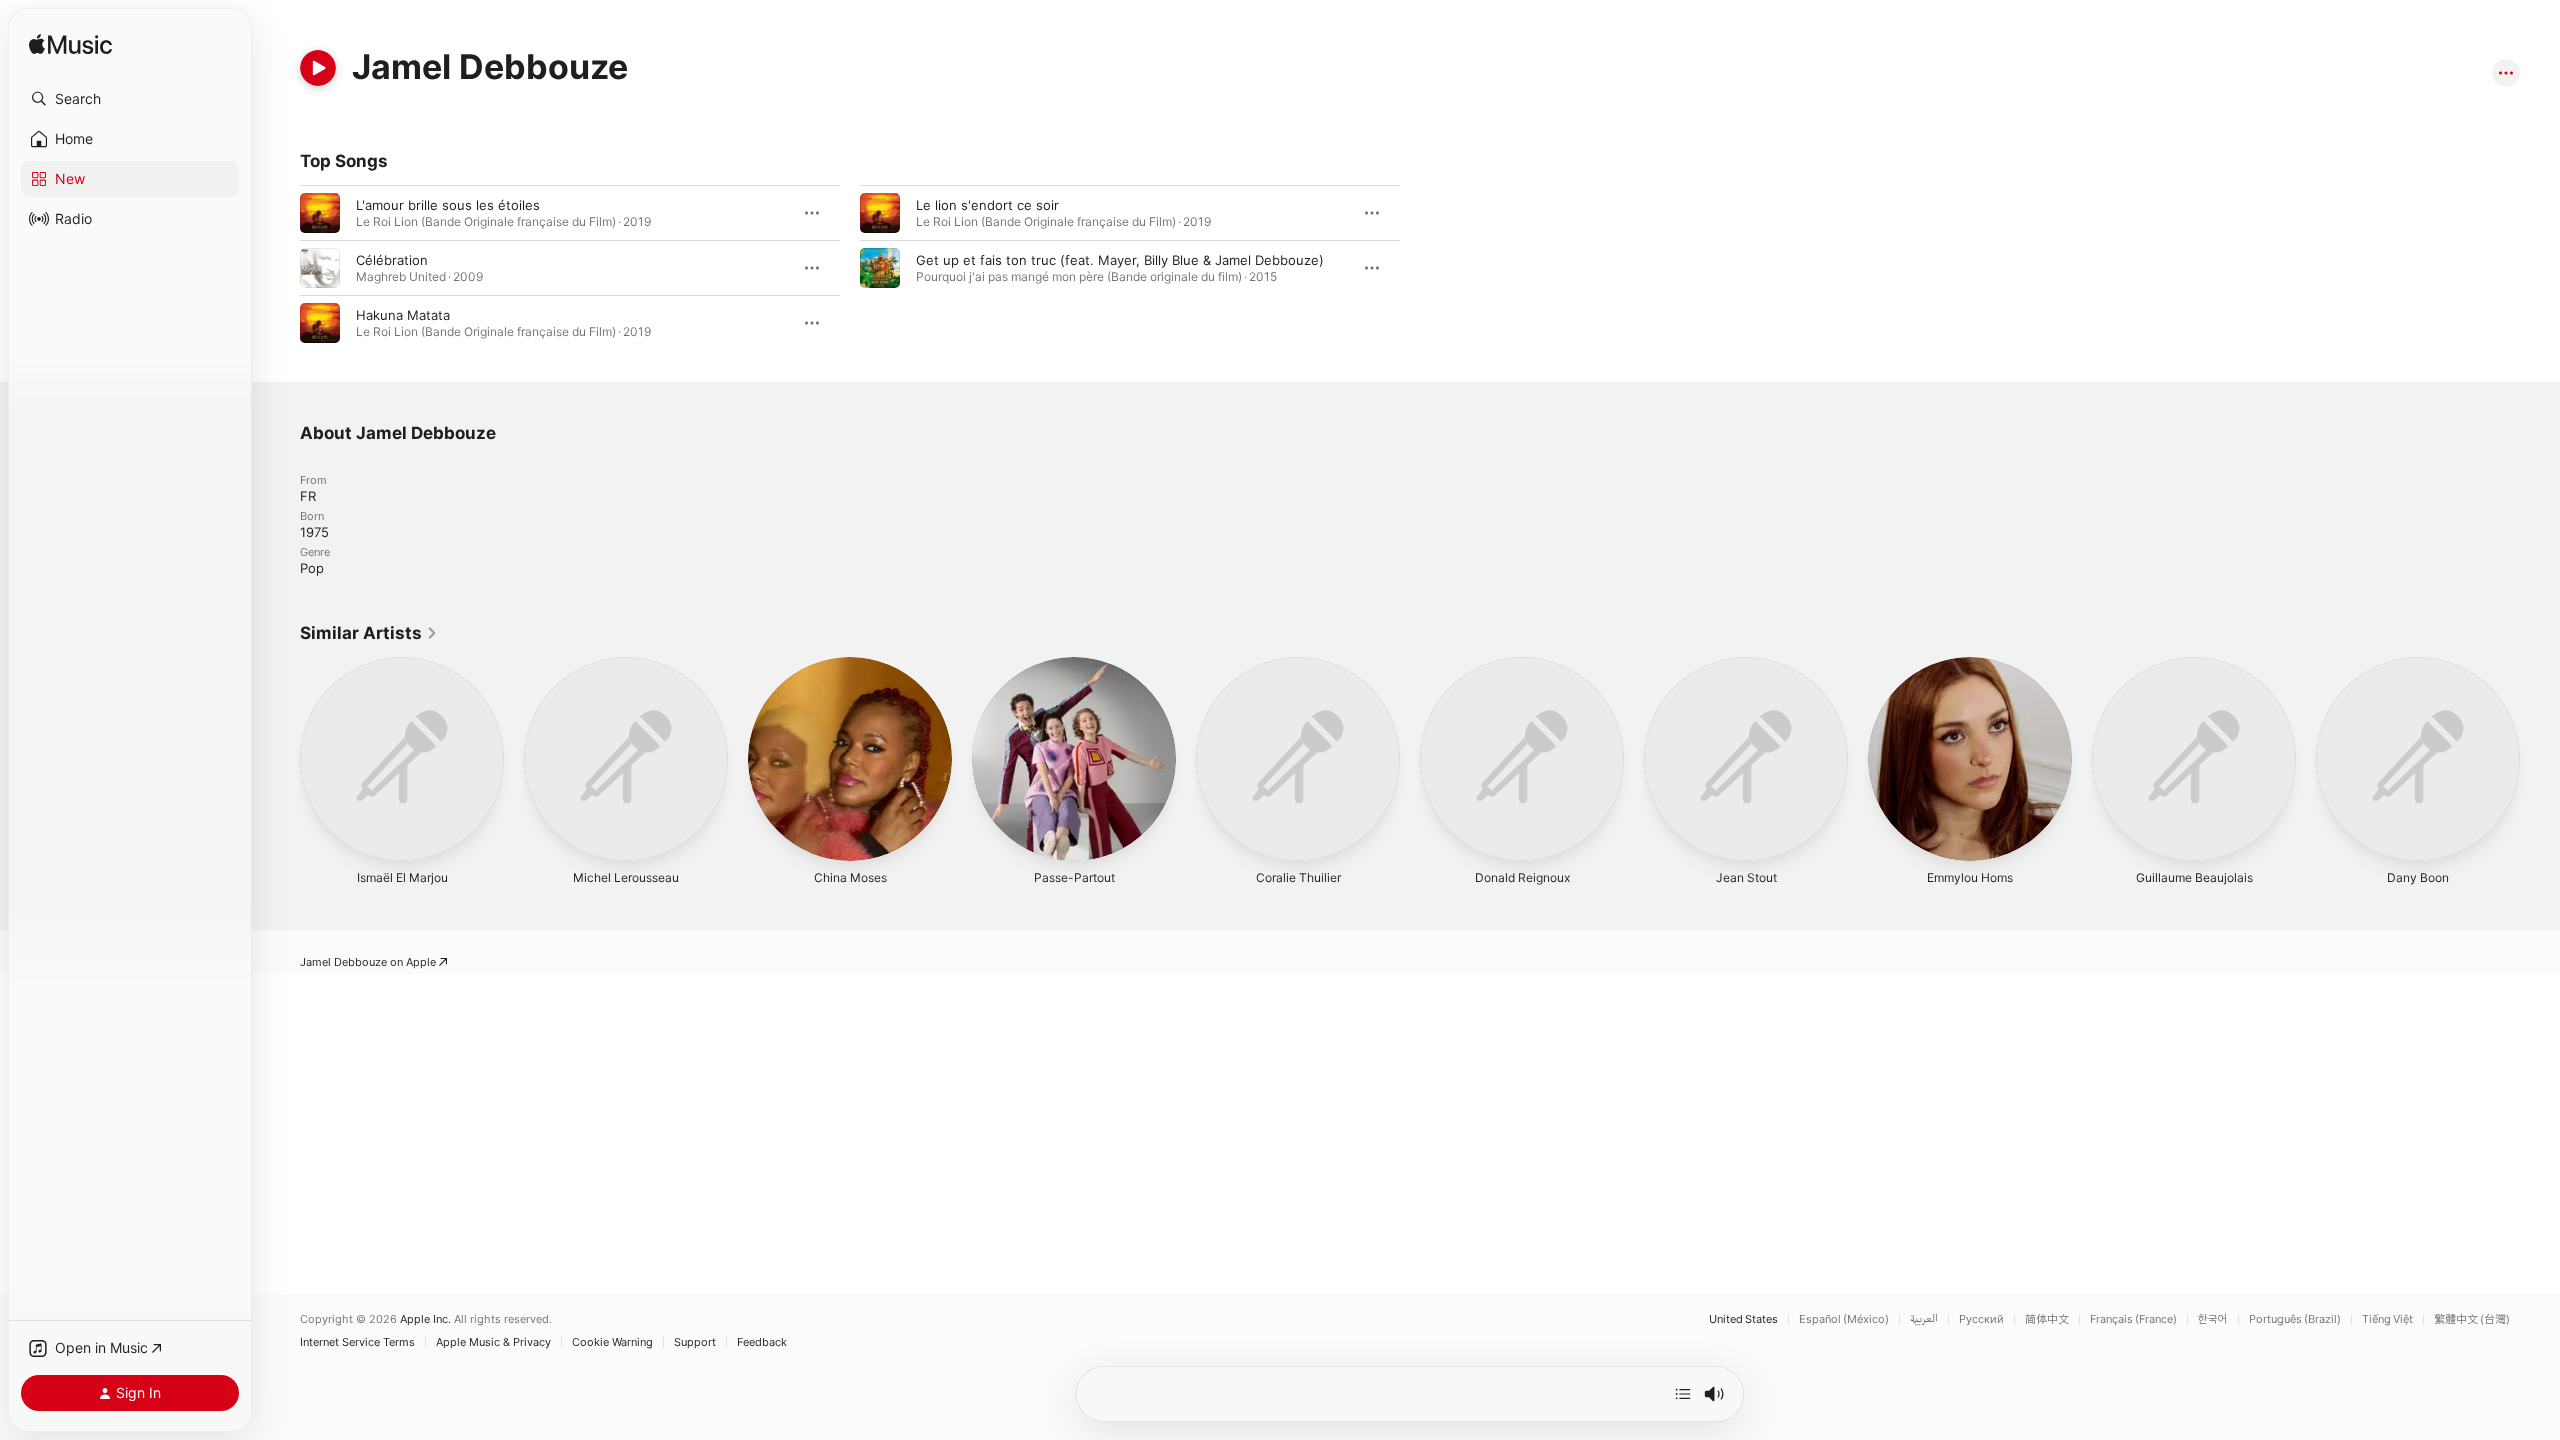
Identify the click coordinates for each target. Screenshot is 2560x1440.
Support (695, 1342)
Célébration (392, 260)
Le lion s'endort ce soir (987, 205)
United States (1743, 1319)
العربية (1924, 1319)
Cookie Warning (612, 1342)
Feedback (762, 1342)
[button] (130, 99)
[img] (70, 45)
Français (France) (2133, 1319)
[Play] (318, 68)
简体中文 (2047, 1319)
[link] (369, 633)
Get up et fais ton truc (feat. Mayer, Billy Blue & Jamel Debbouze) (1120, 260)
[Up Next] (1683, 1394)
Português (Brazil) (2295, 1319)
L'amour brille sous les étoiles (448, 205)
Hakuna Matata (403, 315)
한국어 (2213, 1319)
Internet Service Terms (357, 1342)
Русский (1981, 1319)
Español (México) (1844, 1319)
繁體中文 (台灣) (2472, 1319)
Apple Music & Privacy (493, 1342)
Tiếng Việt (2387, 1319)
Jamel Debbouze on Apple (368, 962)
